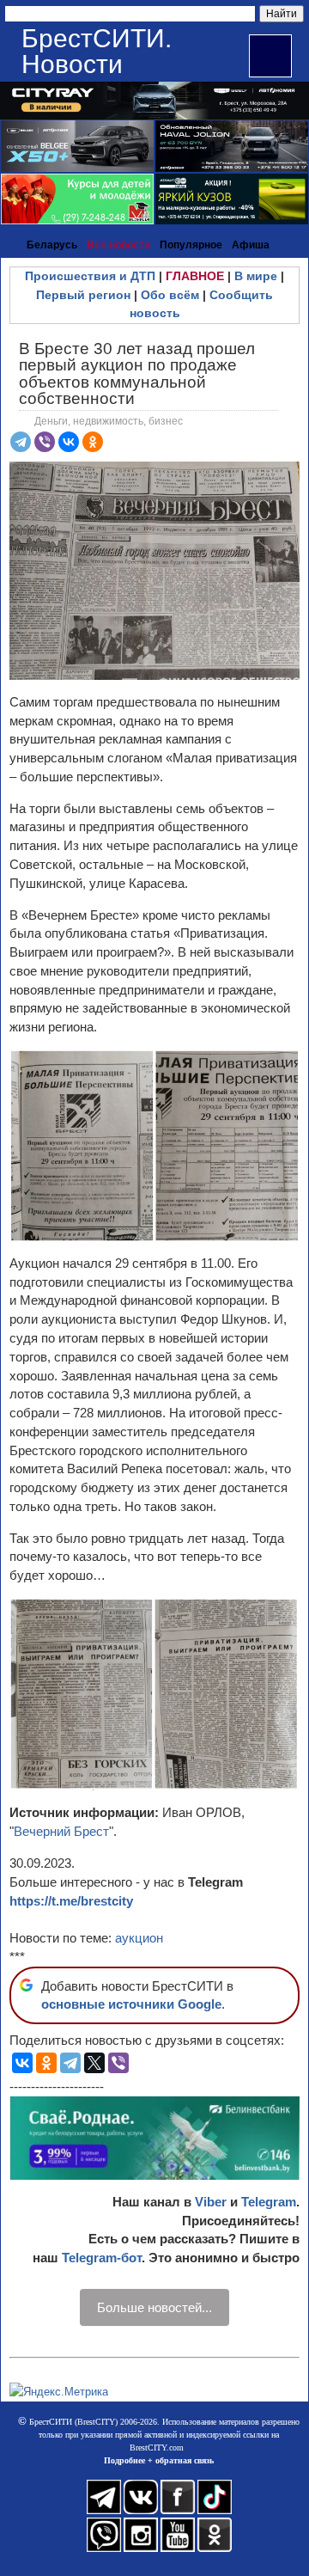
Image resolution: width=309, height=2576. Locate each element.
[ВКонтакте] (69, 442)
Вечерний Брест (61, 1831)
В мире (256, 276)
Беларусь (52, 245)
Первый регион (83, 295)
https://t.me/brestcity (71, 1901)
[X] (94, 2063)
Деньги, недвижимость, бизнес (109, 421)
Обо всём (170, 295)
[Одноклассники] (93, 442)
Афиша (251, 245)
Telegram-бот (102, 2258)
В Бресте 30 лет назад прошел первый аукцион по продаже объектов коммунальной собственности (137, 373)
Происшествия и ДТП (90, 276)
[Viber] (45, 442)
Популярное (191, 245)
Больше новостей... (154, 2307)
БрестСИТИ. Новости (97, 51)
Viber (211, 2202)
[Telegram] (21, 442)
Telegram (269, 2202)
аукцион (139, 1938)
